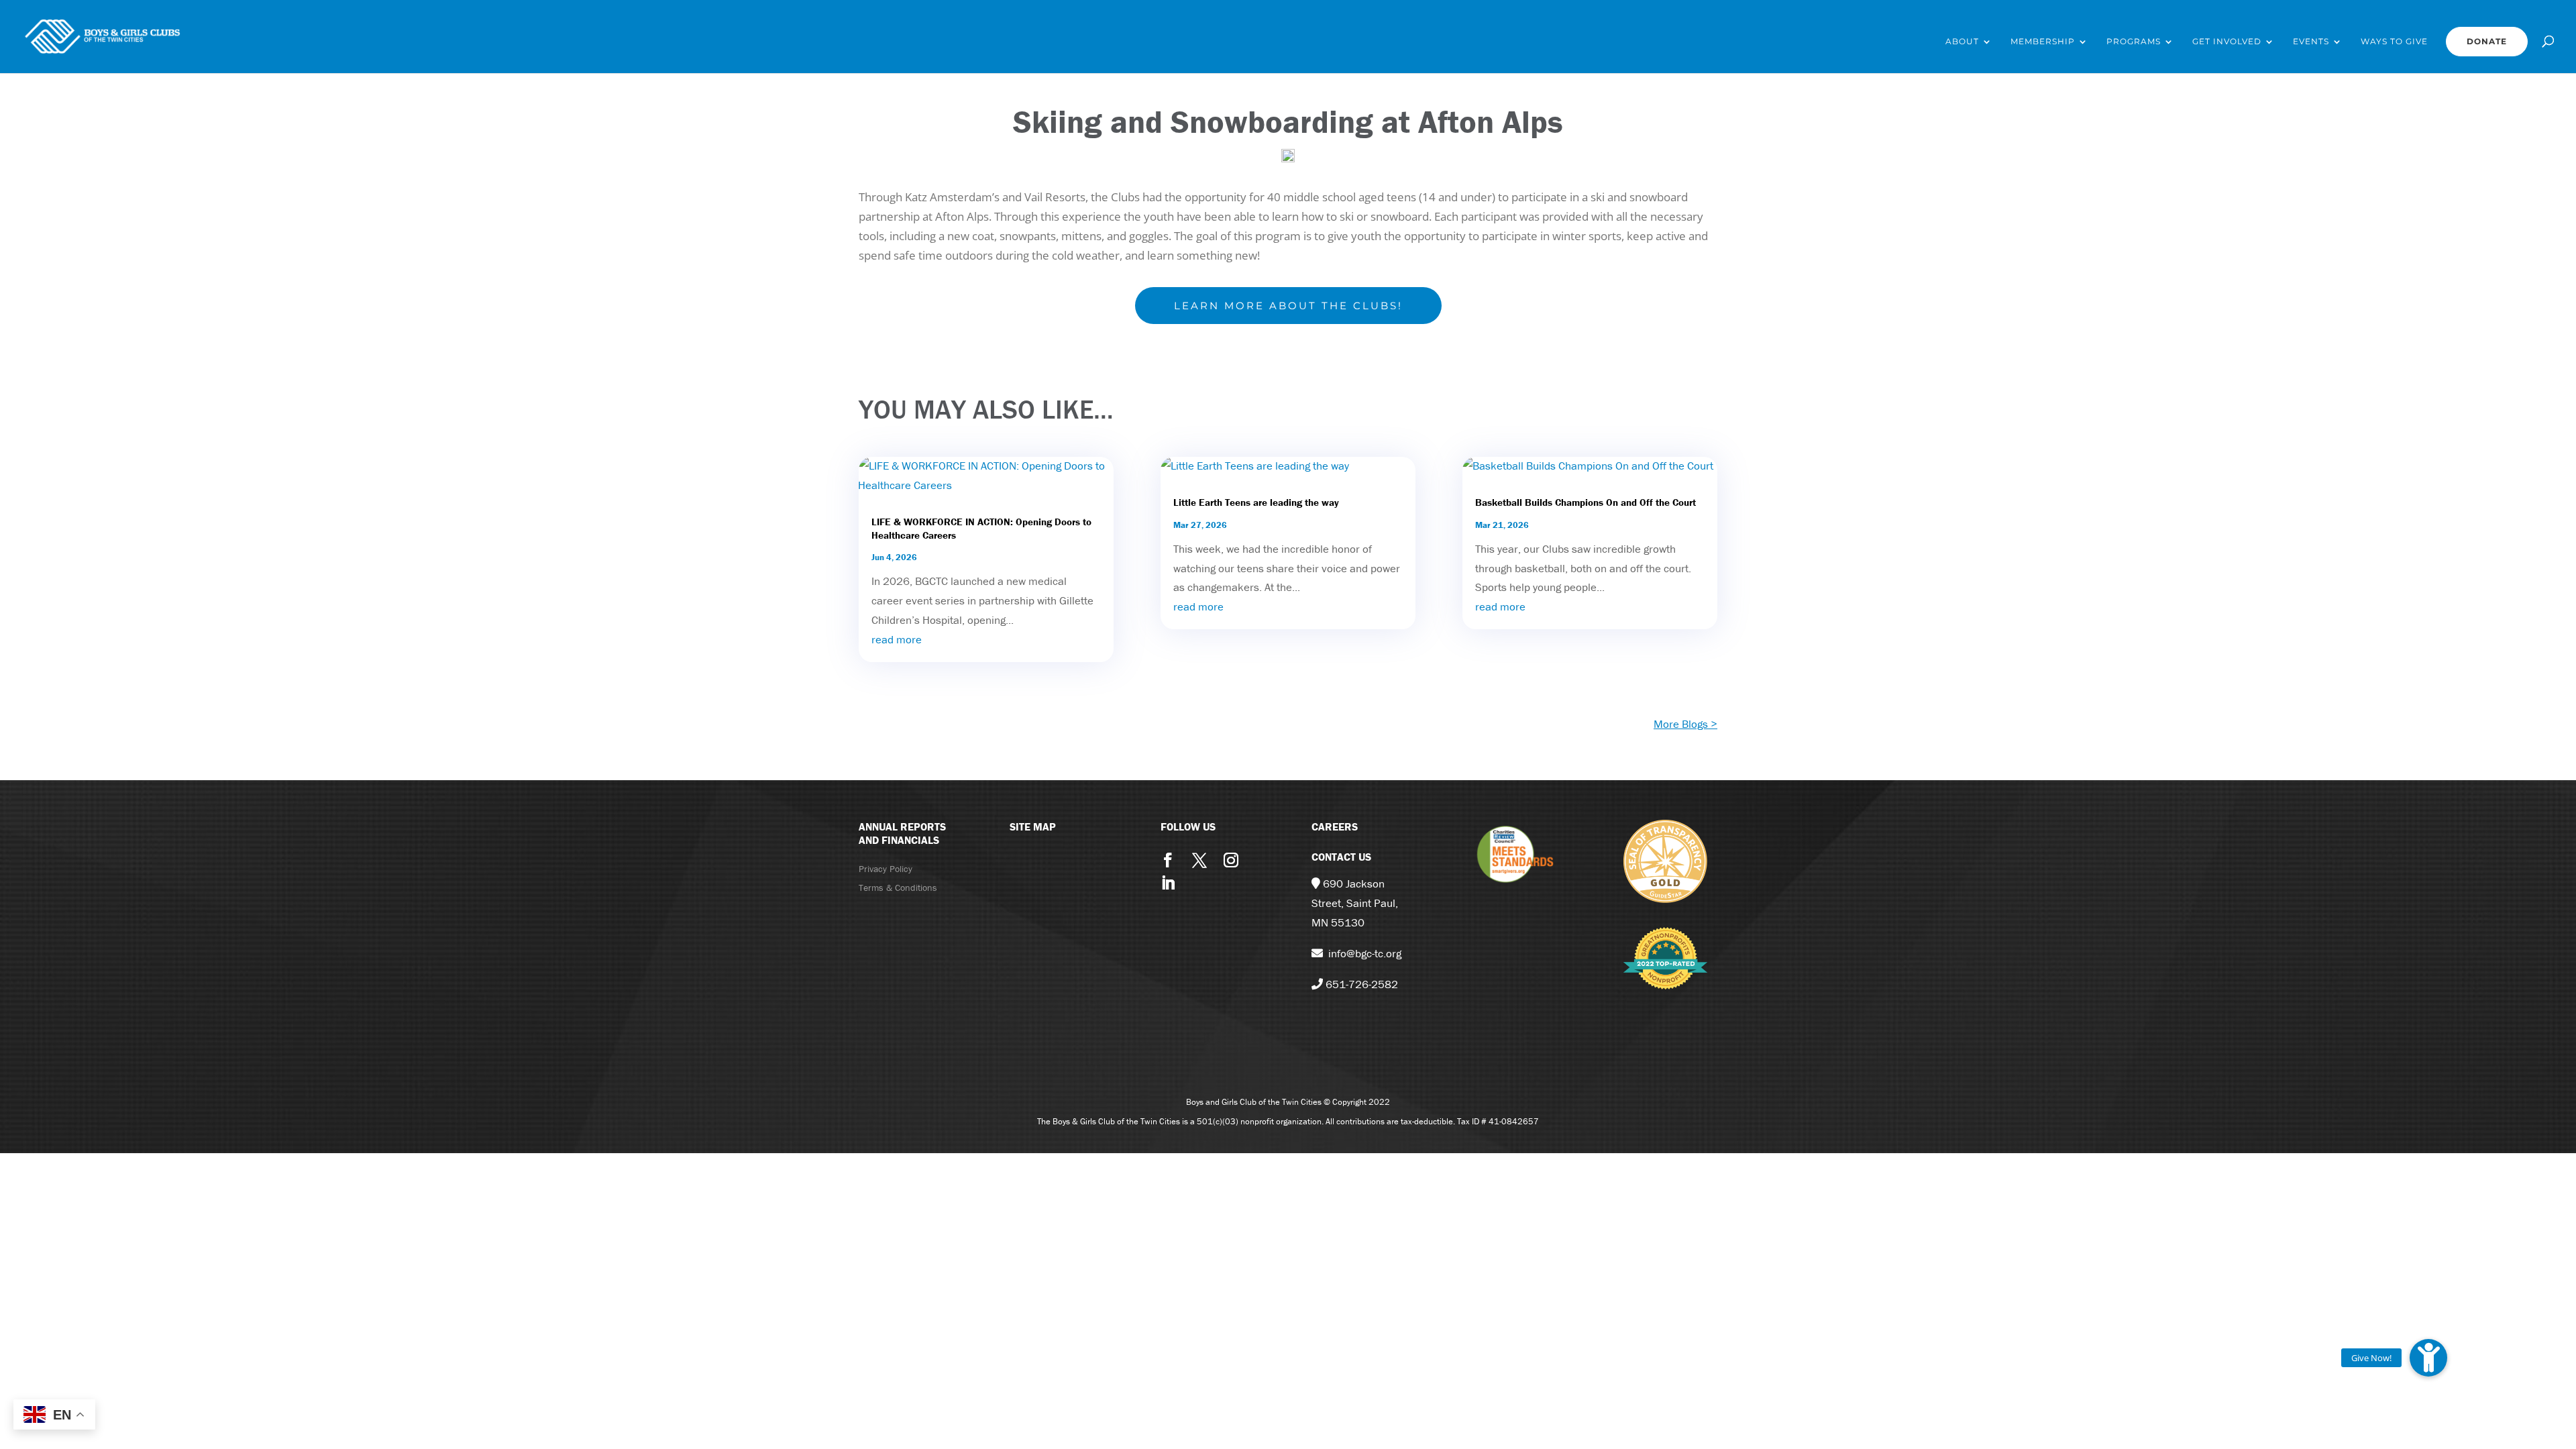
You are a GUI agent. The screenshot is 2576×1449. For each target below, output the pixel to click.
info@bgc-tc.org (1365, 953)
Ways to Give (2394, 42)
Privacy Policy (885, 869)
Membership (2043, 42)
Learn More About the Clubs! (1288, 306)
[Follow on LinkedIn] (1168, 883)
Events (2311, 42)
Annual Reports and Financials (902, 834)
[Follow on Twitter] (1199, 860)
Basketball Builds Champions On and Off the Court (1586, 502)
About (1962, 42)
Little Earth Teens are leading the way (1256, 502)
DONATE (2487, 41)
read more (897, 639)
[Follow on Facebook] (1168, 860)
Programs (2134, 42)
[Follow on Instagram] (1231, 860)
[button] (2428, 1358)
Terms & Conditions (898, 888)
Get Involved (2227, 42)
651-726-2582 (1362, 984)
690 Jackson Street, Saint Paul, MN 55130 (1355, 903)
